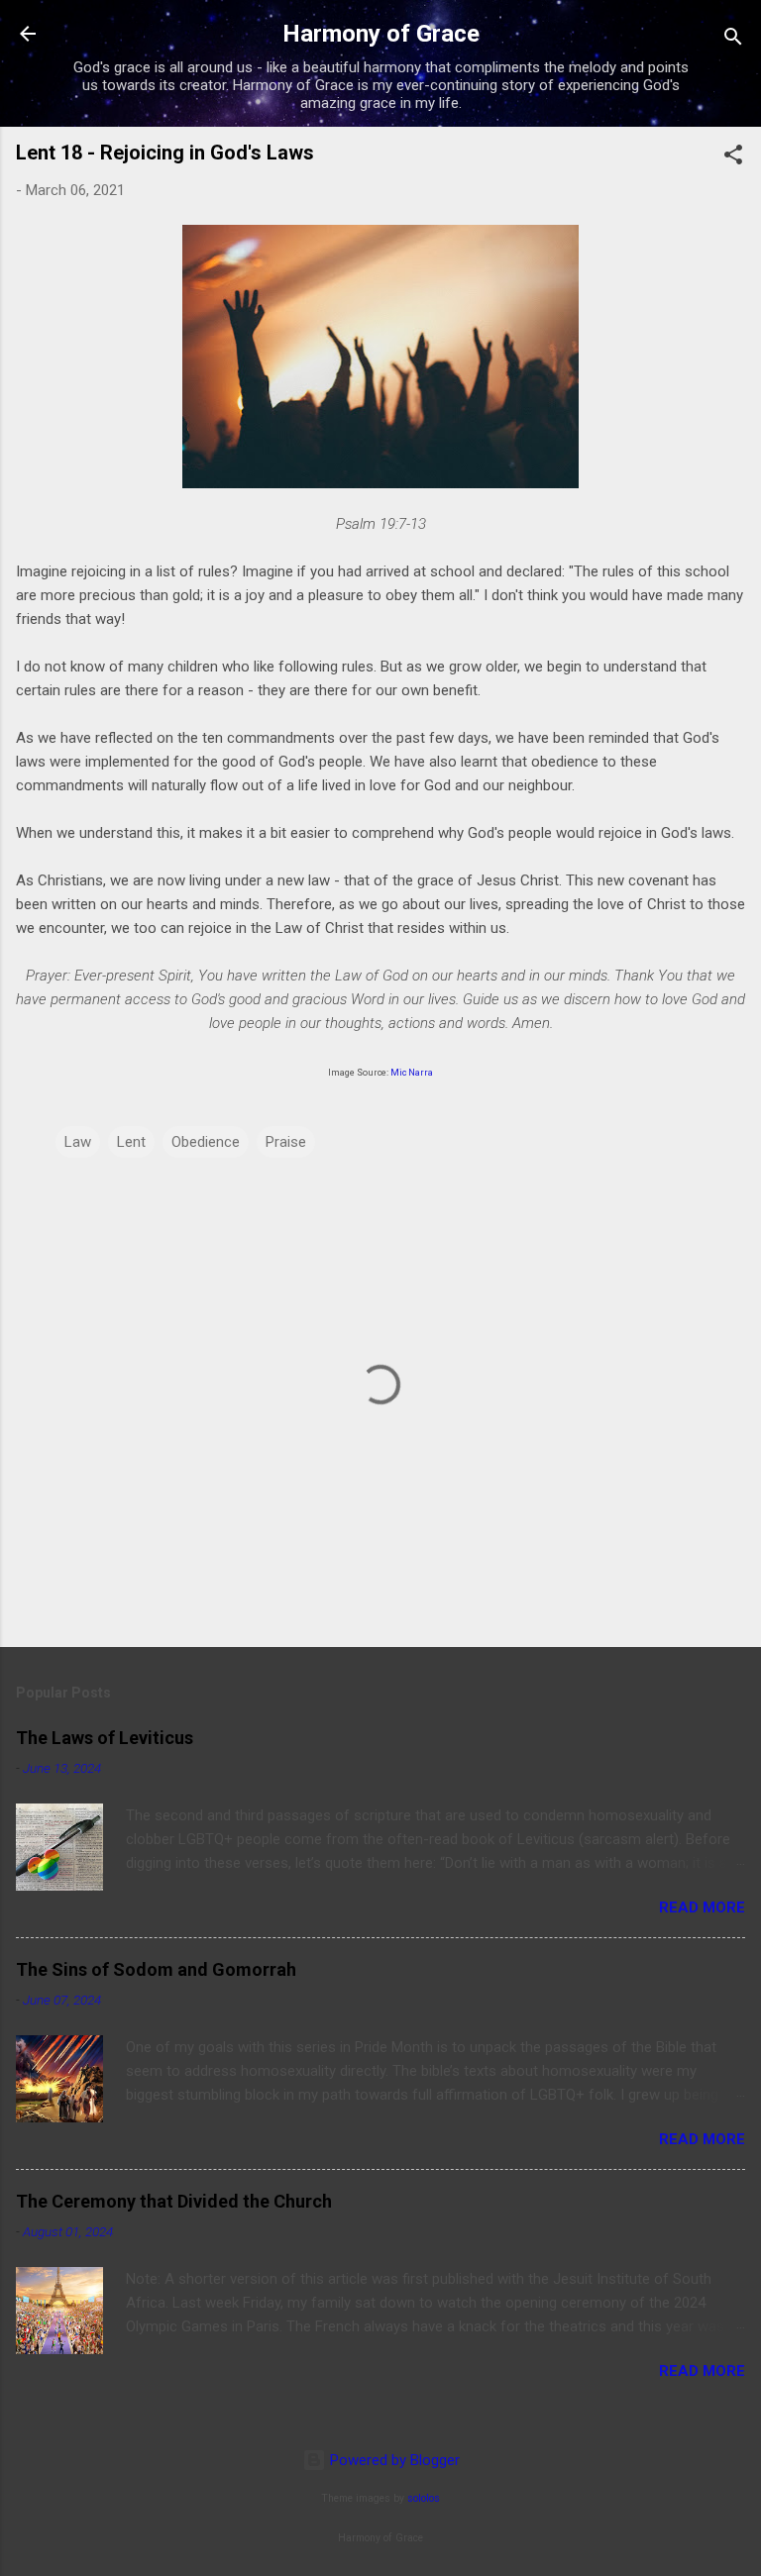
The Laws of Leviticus (105, 1738)
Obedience (206, 1142)
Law (78, 1142)
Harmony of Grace (381, 34)
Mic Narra (412, 1073)
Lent (131, 1142)
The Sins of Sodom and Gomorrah (156, 1969)
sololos (424, 2498)
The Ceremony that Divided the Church (174, 2201)
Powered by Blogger (393, 2460)
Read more (702, 1907)
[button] (733, 158)
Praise (286, 1142)
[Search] (733, 40)
